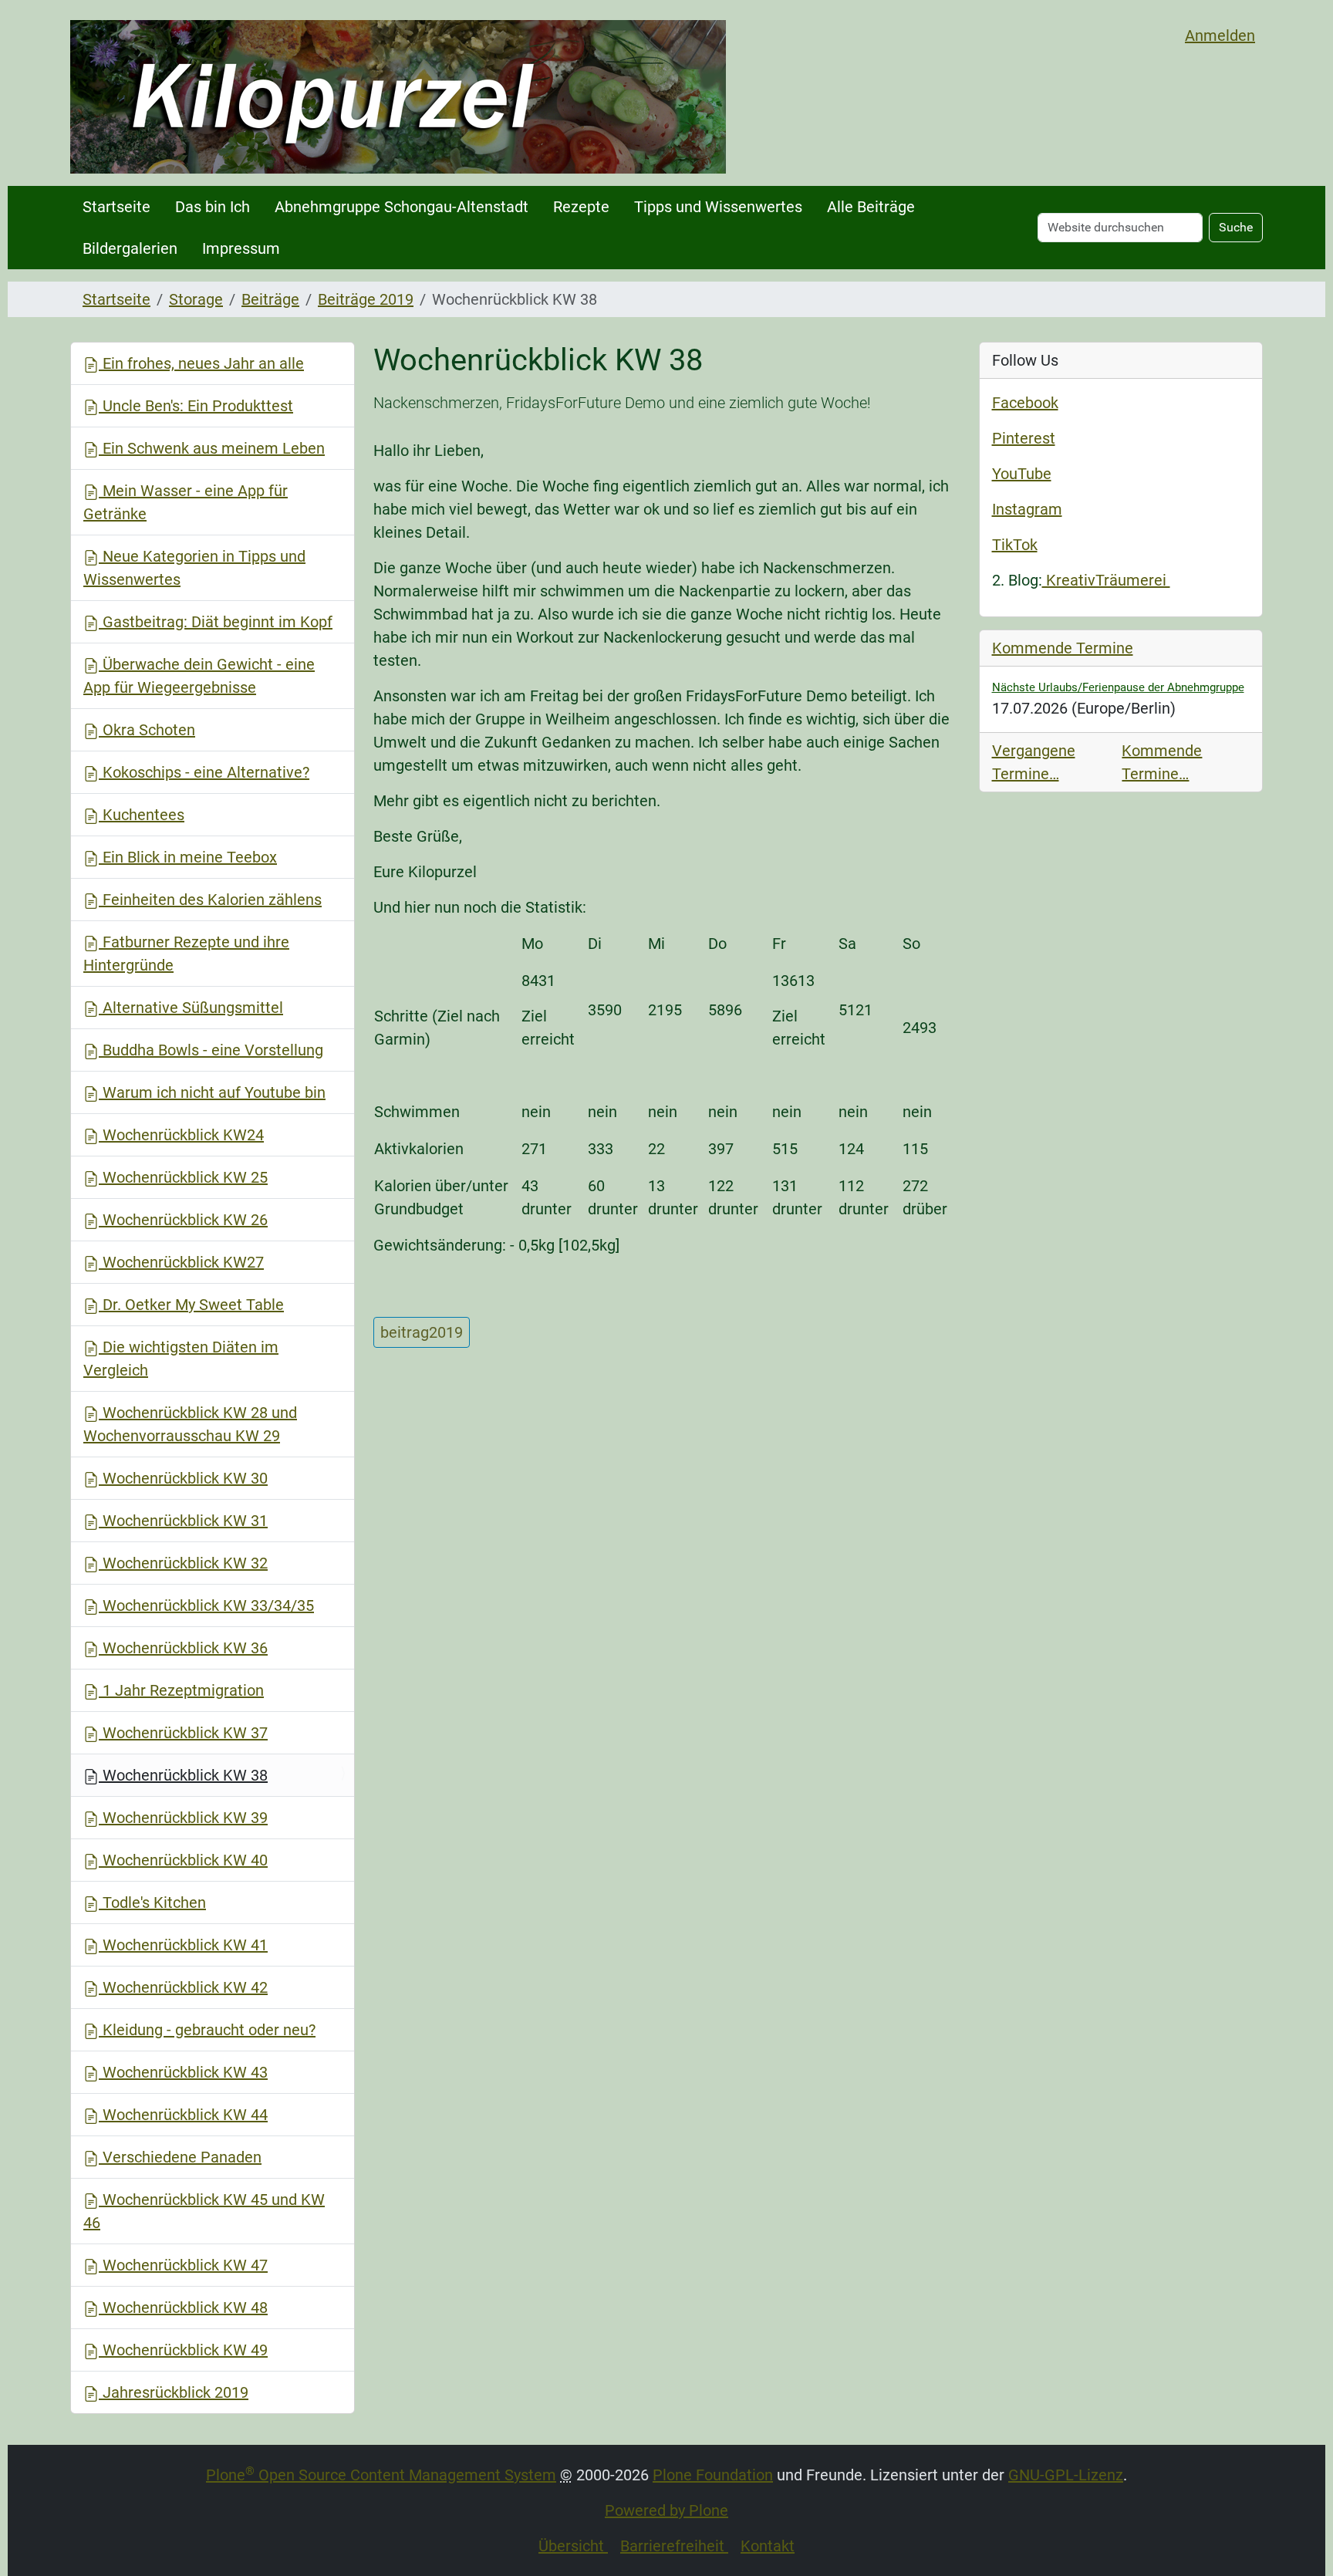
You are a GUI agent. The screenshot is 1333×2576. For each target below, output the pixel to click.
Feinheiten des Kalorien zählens (210, 900)
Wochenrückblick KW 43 (183, 2072)
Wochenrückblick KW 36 (183, 1648)
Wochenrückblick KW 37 (183, 1733)
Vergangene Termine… (1034, 762)
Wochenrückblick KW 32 (183, 1563)
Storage (196, 299)
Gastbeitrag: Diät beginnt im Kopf (216, 622)
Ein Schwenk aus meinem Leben (212, 448)
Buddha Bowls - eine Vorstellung (211, 1050)
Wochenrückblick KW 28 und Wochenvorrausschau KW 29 (190, 1424)
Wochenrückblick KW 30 (183, 1478)
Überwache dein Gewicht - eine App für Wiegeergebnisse (199, 676)
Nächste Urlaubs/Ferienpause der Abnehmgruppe (1118, 687)
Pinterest (1024, 438)
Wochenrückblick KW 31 (183, 1521)
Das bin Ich (213, 207)
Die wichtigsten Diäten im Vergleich (181, 1359)
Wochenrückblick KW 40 (183, 1860)
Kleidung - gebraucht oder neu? (207, 2030)
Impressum (241, 248)
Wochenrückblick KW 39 (183, 1818)
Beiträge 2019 (366, 299)
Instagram (1027, 509)
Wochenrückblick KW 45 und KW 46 (204, 2211)
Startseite (116, 207)
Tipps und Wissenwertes (718, 207)
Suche (1236, 227)
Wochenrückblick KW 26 (183, 1220)
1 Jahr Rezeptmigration (181, 1690)
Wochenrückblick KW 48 (183, 2308)
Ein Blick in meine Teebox (188, 857)
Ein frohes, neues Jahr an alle (201, 363)
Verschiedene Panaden (180, 2157)
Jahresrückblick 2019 (174, 2392)
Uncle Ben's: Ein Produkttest (196, 406)
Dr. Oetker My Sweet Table (191, 1305)
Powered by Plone (666, 2510)
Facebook (1025, 403)
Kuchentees (142, 815)
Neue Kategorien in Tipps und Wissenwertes (194, 568)
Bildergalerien (130, 248)
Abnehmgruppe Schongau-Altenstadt (402, 207)
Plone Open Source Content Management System (381, 2475)
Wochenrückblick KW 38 (183, 1775)
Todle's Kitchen (152, 1902)
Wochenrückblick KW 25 (183, 1177)
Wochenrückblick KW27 (181, 1262)
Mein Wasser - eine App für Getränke (186, 502)
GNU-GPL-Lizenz (1066, 2475)
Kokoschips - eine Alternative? (204, 772)
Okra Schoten (147, 730)
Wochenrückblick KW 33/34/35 (206, 1605)
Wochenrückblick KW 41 (183, 1945)
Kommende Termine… (1162, 762)
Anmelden (1220, 35)
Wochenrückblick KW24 (181, 1135)
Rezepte (581, 207)
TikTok (1015, 545)
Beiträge (270, 299)
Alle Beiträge (871, 207)
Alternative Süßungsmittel (191, 1008)
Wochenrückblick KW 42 (183, 1987)
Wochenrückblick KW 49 (183, 2350)
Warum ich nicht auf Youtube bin (212, 1092)
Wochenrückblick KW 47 (183, 2265)
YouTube (1022, 474)
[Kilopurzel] (398, 97)
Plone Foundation (713, 2475)
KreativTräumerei (1106, 580)
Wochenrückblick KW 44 (183, 2115)
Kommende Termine (1063, 648)
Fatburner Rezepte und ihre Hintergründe (186, 954)
